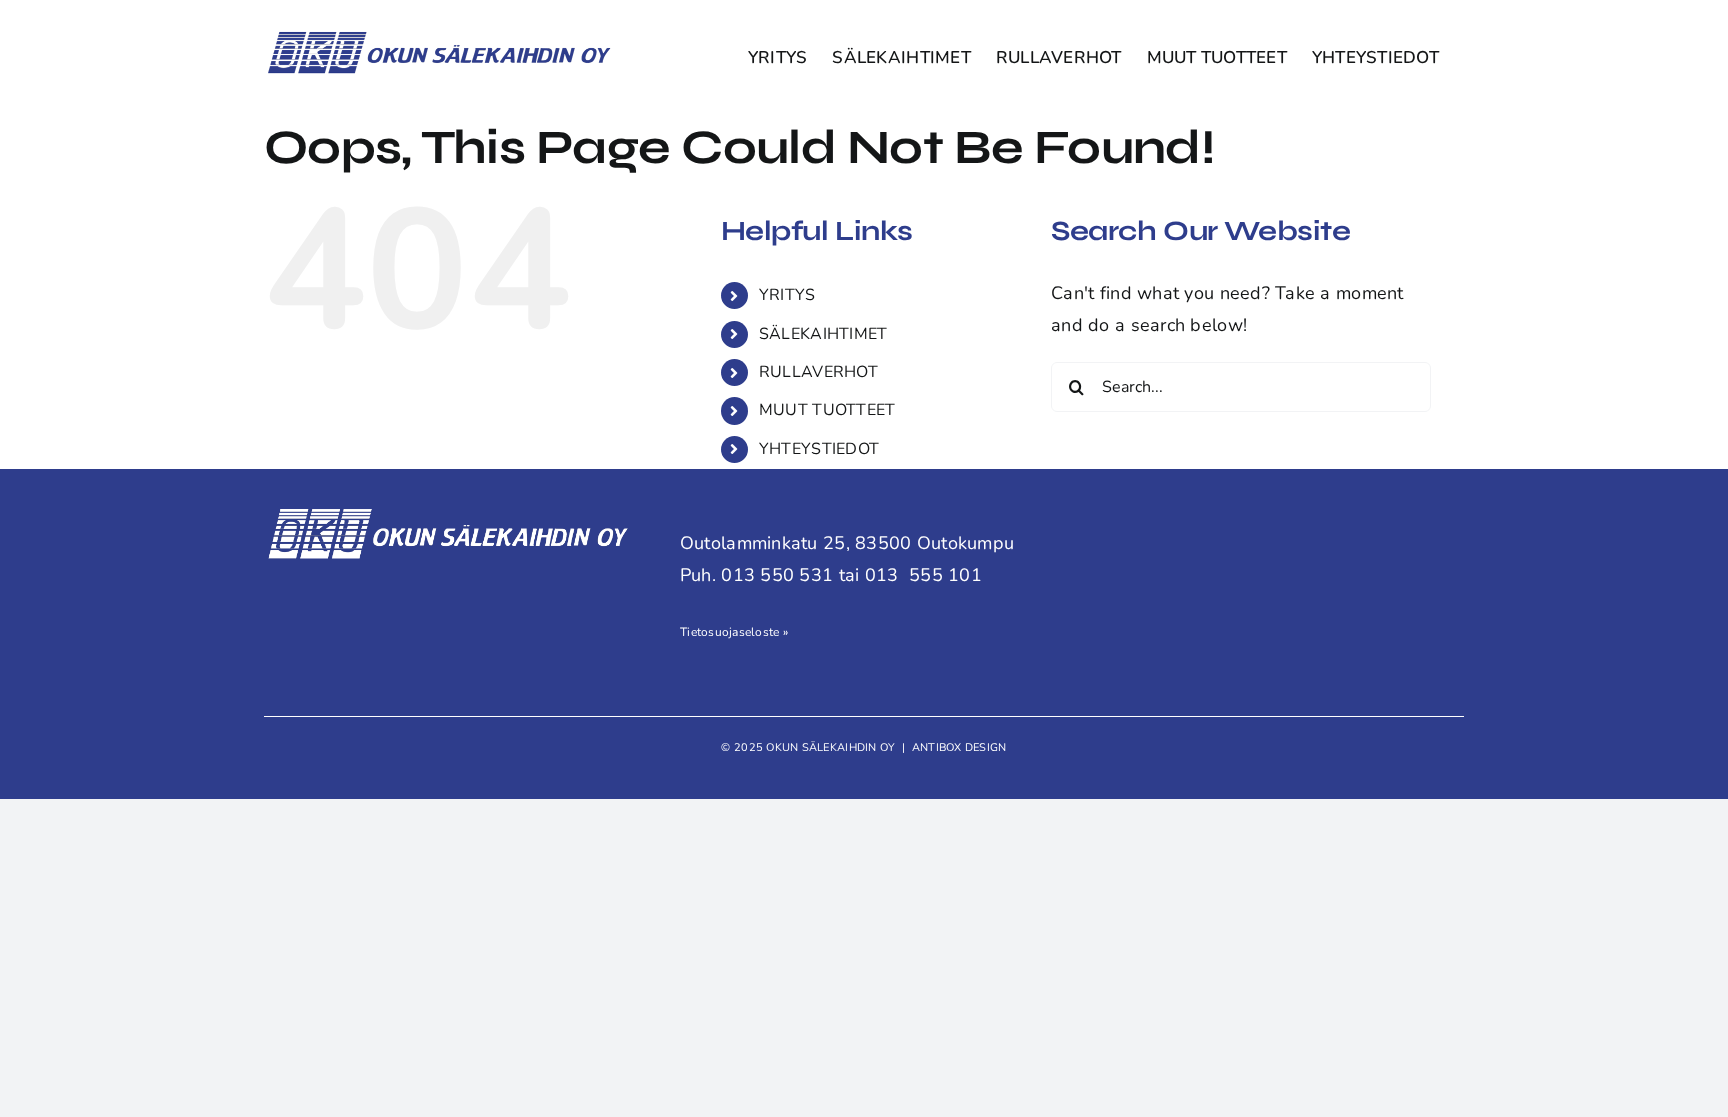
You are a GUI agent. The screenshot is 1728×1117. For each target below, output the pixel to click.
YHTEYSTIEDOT (819, 449)
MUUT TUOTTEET (827, 410)
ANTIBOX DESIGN (959, 747)
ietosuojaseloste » (737, 632)
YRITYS (787, 295)
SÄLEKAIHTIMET (823, 334)
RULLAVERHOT (818, 372)
